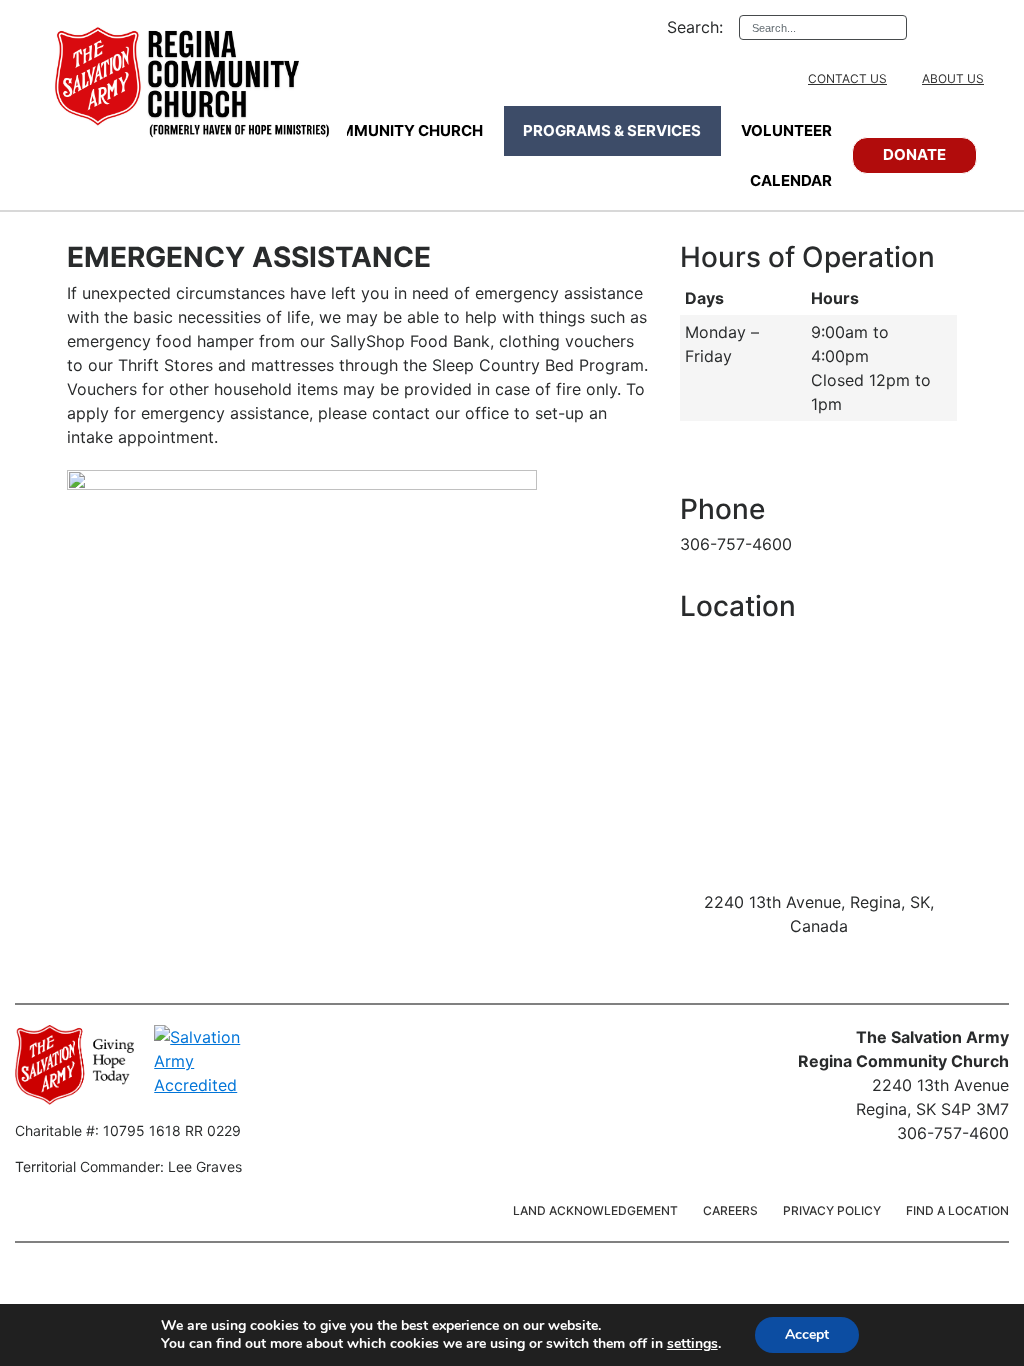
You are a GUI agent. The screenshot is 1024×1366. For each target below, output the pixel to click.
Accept (807, 1334)
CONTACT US (847, 78)
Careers (730, 1210)
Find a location (957, 1210)
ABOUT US (953, 78)
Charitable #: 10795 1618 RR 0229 (128, 1130)
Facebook (954, 27)
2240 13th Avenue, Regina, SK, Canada (819, 914)
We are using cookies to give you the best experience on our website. (381, 1326)
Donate (914, 154)
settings (692, 1344)
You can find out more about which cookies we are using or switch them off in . (441, 1344)
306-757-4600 (736, 544)
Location (738, 606)
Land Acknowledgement (595, 1210)
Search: (695, 27)
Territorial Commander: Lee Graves (128, 1166)
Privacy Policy (832, 1210)
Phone (722, 509)
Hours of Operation (807, 257)
